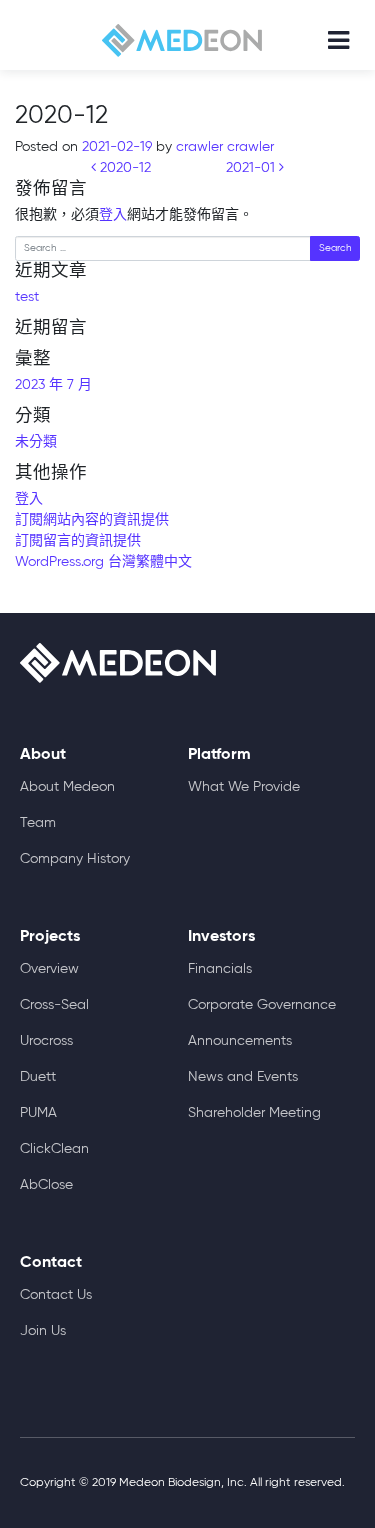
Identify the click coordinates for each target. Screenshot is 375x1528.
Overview (49, 969)
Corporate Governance (262, 1005)
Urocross (46, 1041)
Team (38, 823)
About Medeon (67, 787)
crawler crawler (223, 147)
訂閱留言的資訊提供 (78, 541)
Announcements (240, 1041)
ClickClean (54, 1149)
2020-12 (123, 168)
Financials (220, 969)
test (27, 297)
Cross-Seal (54, 1005)
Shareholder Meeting (254, 1113)
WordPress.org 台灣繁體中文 (103, 562)
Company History (75, 859)
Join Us (43, 1331)
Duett (38, 1077)
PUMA (38, 1113)
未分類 (36, 442)
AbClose (46, 1185)
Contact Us (56, 1295)
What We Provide (244, 787)
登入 (113, 215)
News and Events (243, 1077)
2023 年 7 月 (53, 385)
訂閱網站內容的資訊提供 (92, 520)
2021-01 (252, 168)
